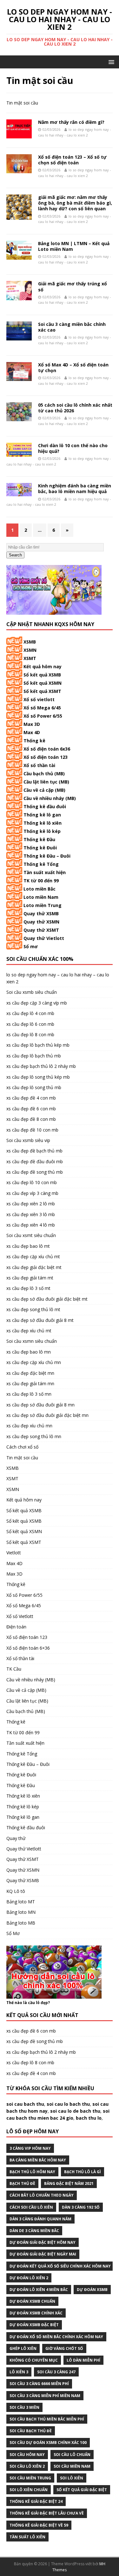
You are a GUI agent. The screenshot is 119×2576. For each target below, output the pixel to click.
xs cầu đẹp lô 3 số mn (29, 1394)
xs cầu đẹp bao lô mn (29, 1352)
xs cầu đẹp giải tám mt (30, 1278)
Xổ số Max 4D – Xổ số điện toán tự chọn (73, 368)
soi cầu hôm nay (27, 2455)
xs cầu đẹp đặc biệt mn (30, 1373)
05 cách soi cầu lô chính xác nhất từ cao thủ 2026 (75, 408)
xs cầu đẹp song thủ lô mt (33, 1309)
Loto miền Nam (41, 897)
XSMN (30, 650)
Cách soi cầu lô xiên (31, 2207)
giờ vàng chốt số (64, 2348)
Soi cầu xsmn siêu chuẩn (32, 1341)
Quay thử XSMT (41, 930)
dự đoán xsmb (92, 2290)
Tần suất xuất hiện (45, 872)
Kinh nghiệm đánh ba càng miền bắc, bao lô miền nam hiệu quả (75, 489)
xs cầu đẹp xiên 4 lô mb (31, 1225)
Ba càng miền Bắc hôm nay (38, 2160)
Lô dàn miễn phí (83, 2360)
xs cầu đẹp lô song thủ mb (34, 1087)
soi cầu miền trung (30, 2478)
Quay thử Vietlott (44, 938)
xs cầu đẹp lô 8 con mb (30, 1034)
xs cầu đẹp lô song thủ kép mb (38, 1077)
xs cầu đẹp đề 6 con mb (31, 1109)
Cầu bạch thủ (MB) (44, 774)
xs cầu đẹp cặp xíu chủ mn (34, 1362)
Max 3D (32, 724)
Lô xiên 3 (19, 2372)
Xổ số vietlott (39, 699)
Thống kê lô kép (42, 831)
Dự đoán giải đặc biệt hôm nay (43, 2242)
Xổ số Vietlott (20, 1616)
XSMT (30, 658)
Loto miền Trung (43, 905)
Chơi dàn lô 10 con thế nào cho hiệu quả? (73, 448)
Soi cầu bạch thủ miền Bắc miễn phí (47, 2419)
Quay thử (16, 1838)
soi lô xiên (72, 2478)
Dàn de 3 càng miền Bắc (34, 2231)
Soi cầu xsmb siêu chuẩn (32, 992)
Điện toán (16, 1627)
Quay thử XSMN (41, 922)
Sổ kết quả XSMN (43, 683)
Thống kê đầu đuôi (45, 806)
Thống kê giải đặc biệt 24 (36, 2501)
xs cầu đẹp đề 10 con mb (32, 1130)
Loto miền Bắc (40, 889)
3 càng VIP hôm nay (30, 2148)
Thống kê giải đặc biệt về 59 (39, 2525)
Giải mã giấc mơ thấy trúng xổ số (73, 286)
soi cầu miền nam (72, 2466)
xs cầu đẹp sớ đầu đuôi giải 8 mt (40, 1320)
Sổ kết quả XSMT (42, 691)
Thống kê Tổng (41, 864)
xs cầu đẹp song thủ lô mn (34, 1436)
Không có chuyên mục (34, 2360)
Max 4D (32, 732)
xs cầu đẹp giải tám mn (30, 1383)
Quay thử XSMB (41, 914)
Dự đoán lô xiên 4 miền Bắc (39, 2290)
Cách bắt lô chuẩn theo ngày (42, 2195)
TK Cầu (14, 1669)
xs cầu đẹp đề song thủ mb (35, 1172)
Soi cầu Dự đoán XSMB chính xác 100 (48, 2443)
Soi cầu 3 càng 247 (56, 2372)
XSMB (30, 642)
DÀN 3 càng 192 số (81, 2207)
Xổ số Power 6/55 (43, 716)
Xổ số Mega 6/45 (42, 708)
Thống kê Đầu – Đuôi (47, 856)
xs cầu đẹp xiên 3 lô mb (31, 1214)
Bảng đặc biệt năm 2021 (69, 2183)
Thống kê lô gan (42, 815)
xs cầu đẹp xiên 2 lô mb (31, 1204)
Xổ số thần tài (39, 765)
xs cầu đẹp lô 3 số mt (28, 1288)
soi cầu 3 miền (24, 2407)
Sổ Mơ (13, 1933)
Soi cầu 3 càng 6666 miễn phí (39, 2384)
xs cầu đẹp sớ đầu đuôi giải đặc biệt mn (47, 1415)
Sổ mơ (31, 946)
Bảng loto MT (21, 1902)
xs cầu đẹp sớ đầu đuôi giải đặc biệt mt (47, 1299)
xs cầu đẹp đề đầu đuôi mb (35, 1161)
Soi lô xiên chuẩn (29, 2490)
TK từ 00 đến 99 (41, 881)
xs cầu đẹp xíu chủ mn (29, 1426)
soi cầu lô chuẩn (72, 2455)
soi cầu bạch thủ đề (31, 2431)
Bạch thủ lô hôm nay (32, 2172)
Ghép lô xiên (23, 2348)
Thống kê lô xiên (43, 823)
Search (15, 555)
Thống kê (34, 741)
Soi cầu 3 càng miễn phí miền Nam (45, 2396)
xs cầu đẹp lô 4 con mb (30, 1013)
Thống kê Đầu (39, 839)
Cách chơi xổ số (22, 1447)
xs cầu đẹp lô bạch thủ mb (34, 1056)
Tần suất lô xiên (27, 2537)
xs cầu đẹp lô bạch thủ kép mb (38, 1045)
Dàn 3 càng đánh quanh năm (40, 2219)
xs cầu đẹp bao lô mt (28, 1246)
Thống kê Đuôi (40, 848)
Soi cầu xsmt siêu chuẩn (31, 1235)
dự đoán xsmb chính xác (36, 2313)
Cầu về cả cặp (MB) (44, 790)
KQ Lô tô (16, 1891)
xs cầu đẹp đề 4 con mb (31, 1098)
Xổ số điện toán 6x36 (47, 749)
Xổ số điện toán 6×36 (28, 1648)
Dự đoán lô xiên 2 (29, 2278)
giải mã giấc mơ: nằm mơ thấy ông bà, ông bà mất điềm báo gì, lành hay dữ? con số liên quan (75, 203)
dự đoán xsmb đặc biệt (34, 2325)
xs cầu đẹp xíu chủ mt (29, 1331)
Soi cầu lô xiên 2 (27, 2466)
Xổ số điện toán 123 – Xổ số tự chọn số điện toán (72, 160)
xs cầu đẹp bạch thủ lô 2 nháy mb (41, 1066)
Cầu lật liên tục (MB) (46, 782)
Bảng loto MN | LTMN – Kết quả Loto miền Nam (74, 246)
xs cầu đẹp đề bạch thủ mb (34, 1151)
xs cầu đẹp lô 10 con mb (32, 1182)
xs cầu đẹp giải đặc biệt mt (34, 1267)
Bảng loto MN (21, 1912)
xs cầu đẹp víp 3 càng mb (32, 1193)
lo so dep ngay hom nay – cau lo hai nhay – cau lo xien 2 (58, 978)
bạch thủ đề (22, 2183)
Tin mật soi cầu (22, 1458)
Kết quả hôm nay (43, 666)
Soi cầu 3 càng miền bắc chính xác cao (72, 327)
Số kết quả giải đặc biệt (82, 2490)
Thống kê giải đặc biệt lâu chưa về (47, 2513)
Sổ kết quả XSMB (42, 675)
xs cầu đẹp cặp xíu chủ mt (33, 1256)
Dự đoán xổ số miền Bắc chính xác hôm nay (56, 2337)
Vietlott (14, 1553)
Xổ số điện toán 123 (46, 757)
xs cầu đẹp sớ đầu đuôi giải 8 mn (40, 1405)
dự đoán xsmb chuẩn (32, 2301)
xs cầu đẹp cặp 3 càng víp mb (37, 1003)
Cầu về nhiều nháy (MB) (50, 798)
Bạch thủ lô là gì (83, 2172)
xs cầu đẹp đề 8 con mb (31, 1119)
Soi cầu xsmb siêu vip (28, 1140)
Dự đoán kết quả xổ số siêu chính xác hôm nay (60, 2266)
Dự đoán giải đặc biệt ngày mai (43, 2254)
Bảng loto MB (21, 1923)
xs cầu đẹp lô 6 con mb (30, 1024)
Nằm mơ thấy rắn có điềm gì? (71, 122)
